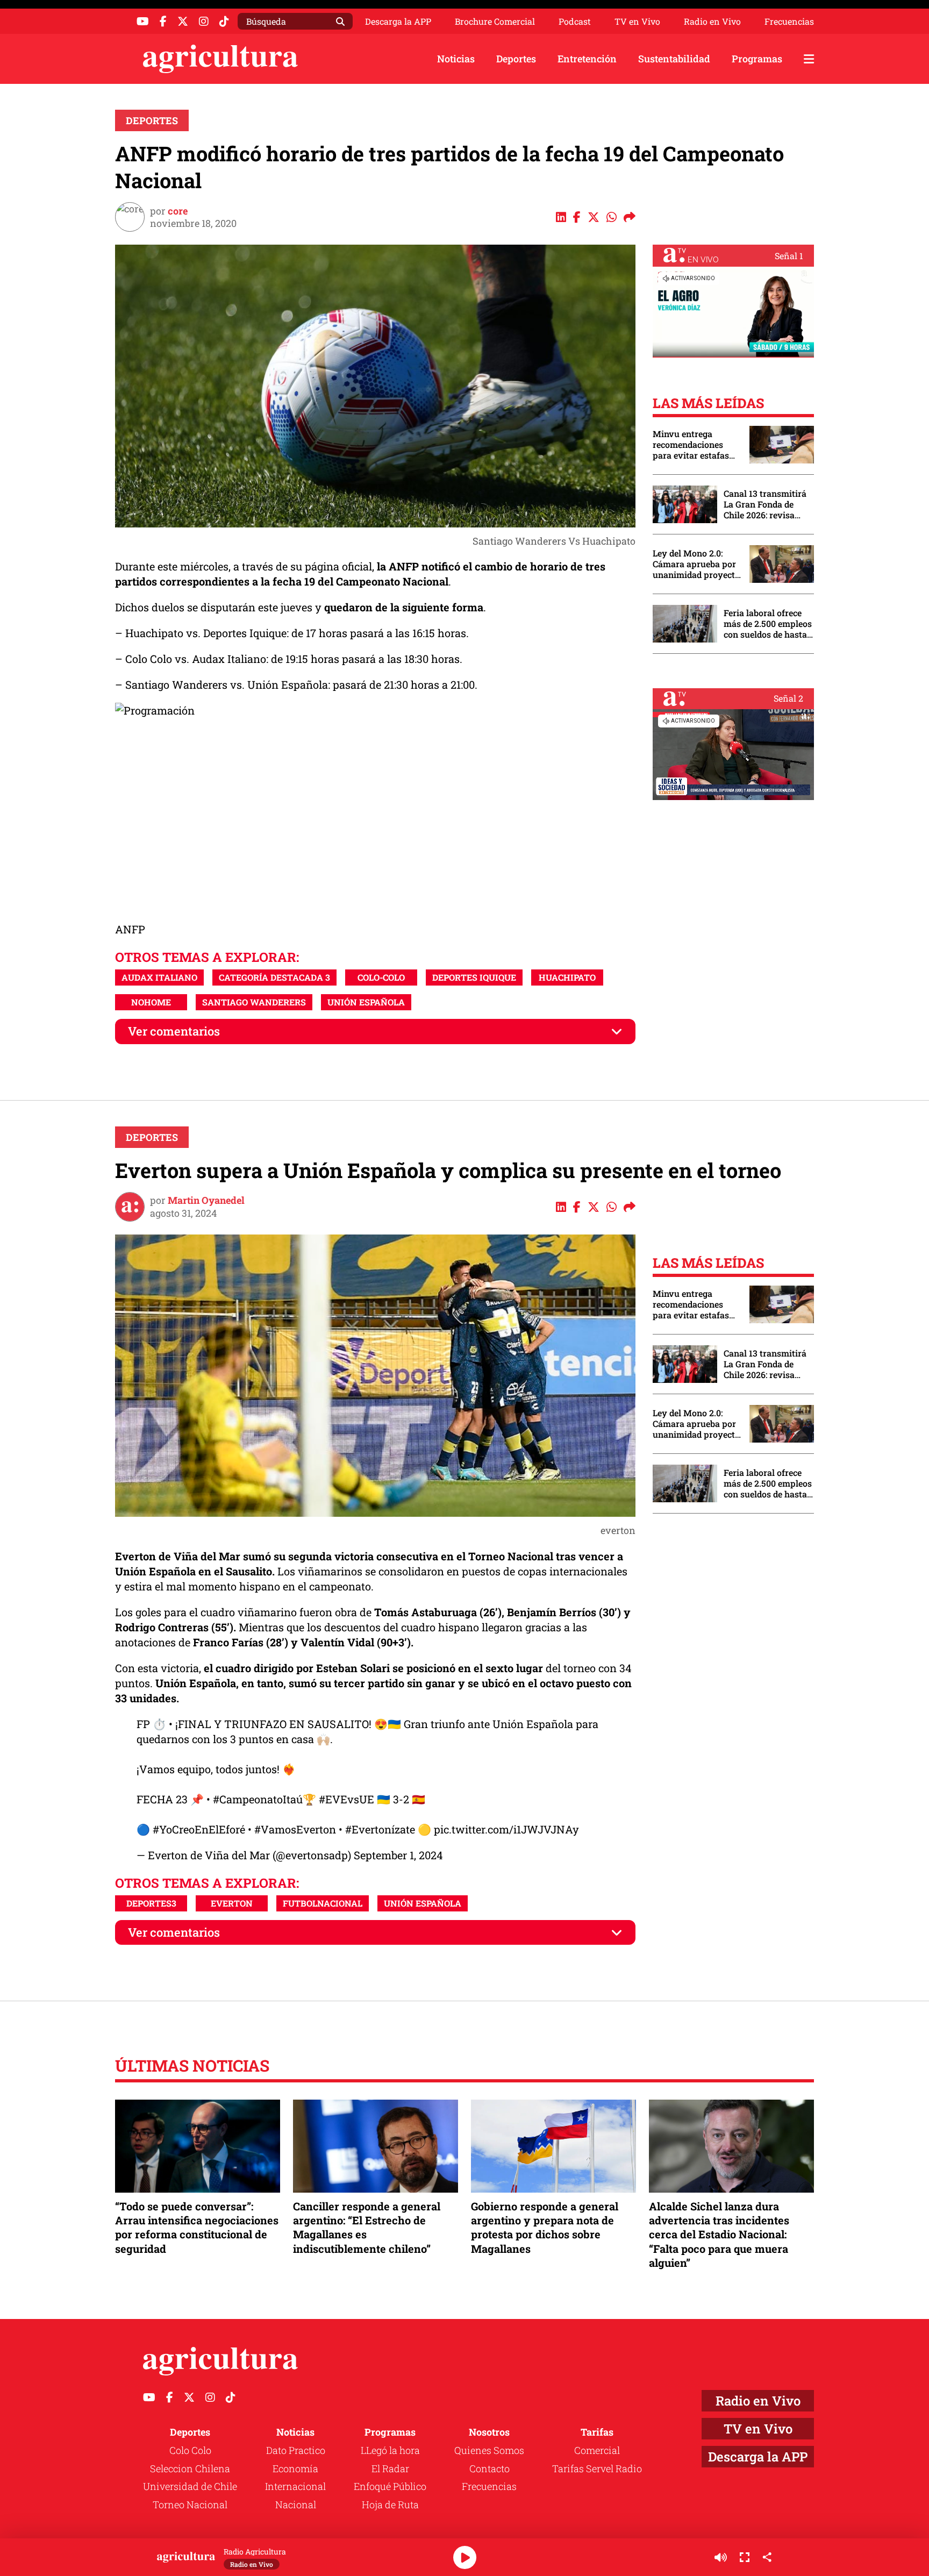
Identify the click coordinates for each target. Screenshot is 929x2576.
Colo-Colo (381, 977)
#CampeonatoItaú (258, 1799)
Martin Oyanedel (206, 1200)
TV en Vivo (637, 22)
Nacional (296, 2504)
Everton (232, 1903)
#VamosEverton (295, 1829)
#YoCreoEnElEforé (199, 1829)
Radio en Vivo (712, 22)
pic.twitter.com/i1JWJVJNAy (506, 1829)
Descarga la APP (398, 21)
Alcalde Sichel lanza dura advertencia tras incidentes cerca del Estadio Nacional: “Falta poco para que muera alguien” (719, 2234)
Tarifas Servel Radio (597, 2468)
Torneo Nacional (190, 2504)
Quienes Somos (489, 2450)
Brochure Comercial (495, 22)
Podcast (575, 22)
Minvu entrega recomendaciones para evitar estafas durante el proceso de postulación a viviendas (696, 445)
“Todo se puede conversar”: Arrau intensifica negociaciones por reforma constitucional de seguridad (197, 2227)
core (178, 211)
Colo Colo (190, 2450)
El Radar (390, 2468)
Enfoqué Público (390, 2486)
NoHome (151, 1002)
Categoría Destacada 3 (274, 977)
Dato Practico (296, 2450)
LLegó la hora (390, 2450)
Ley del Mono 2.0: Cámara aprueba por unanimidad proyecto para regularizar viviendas (696, 564)
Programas (757, 59)
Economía (295, 2468)
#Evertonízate (380, 1829)
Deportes (516, 59)
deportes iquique (474, 977)
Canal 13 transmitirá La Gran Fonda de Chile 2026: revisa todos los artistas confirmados (765, 504)
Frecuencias (789, 22)
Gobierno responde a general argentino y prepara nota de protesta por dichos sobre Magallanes (545, 2227)
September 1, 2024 (398, 1855)
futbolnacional (323, 1903)
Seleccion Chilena (190, 2468)
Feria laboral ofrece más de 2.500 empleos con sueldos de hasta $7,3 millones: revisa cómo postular (768, 624)
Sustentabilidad (674, 59)
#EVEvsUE (346, 1799)
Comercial (597, 2450)
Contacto (489, 2468)
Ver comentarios (174, 1031)
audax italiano (159, 977)
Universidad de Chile (190, 2486)
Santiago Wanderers (254, 1002)
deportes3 (151, 1903)
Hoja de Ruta (390, 2504)
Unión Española (366, 1002)
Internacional (295, 2486)
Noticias (456, 59)
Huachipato (567, 977)
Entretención (587, 59)
